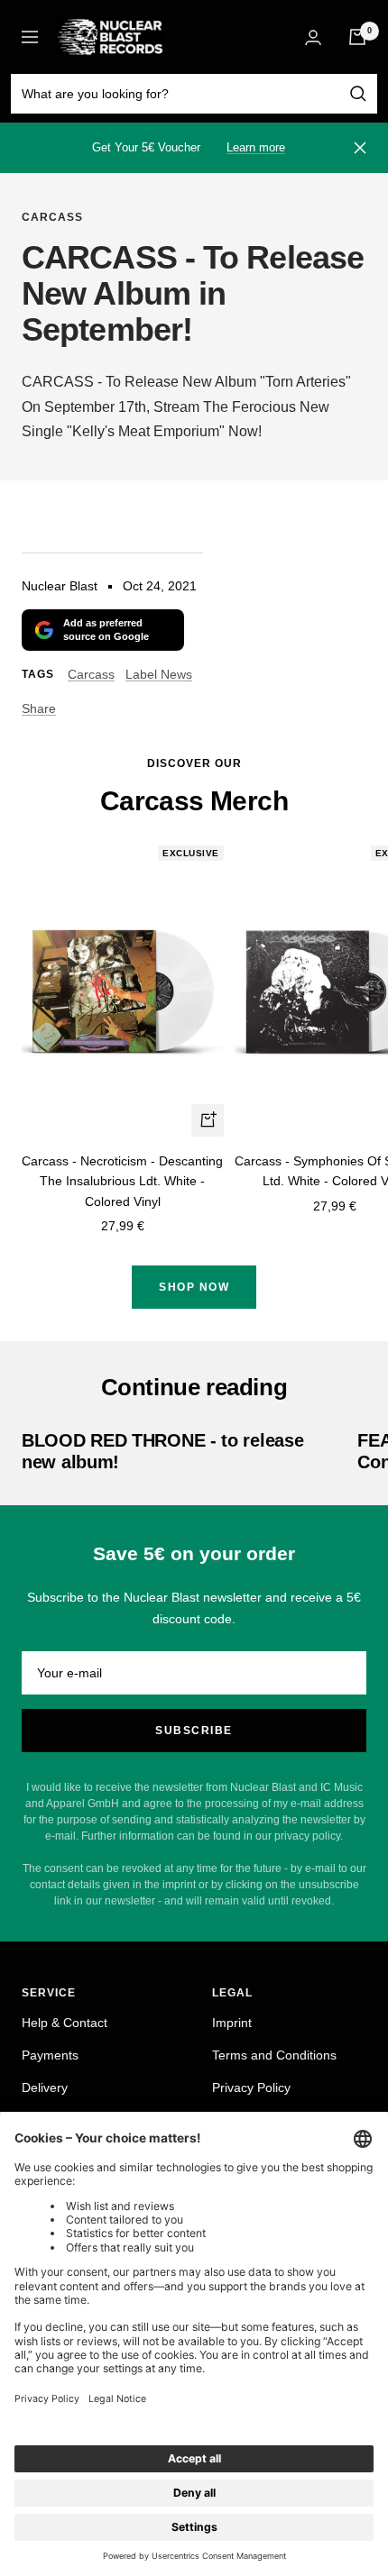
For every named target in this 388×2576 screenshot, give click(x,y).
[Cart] (357, 37)
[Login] (313, 37)
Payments (50, 2055)
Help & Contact (65, 2023)
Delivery (45, 2087)
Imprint (232, 2023)
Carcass (52, 217)
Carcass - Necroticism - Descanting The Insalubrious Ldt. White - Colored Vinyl (122, 1181)
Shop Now (194, 1287)
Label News (159, 674)
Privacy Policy (251, 2087)
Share (39, 708)
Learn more (256, 147)
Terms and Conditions (274, 2055)
